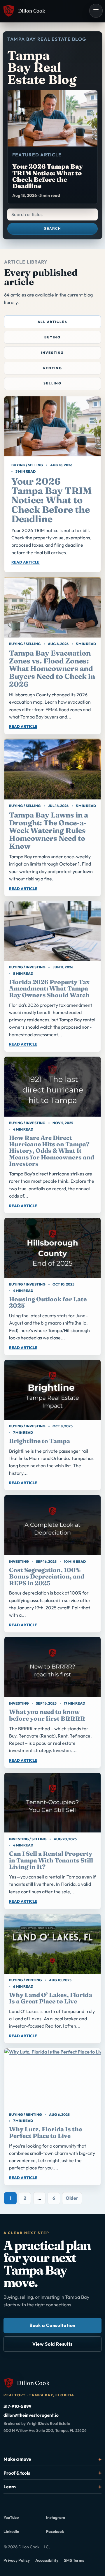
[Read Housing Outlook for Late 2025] (52, 1248)
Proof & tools (17, 2473)
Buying (52, 337)
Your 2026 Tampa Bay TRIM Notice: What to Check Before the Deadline (51, 500)
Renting (53, 368)
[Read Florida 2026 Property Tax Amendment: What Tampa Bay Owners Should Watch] (52, 931)
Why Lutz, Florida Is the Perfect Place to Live (45, 2132)
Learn (10, 2487)
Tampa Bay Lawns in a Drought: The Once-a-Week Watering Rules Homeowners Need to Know (49, 830)
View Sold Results (52, 2344)
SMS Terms (74, 2560)
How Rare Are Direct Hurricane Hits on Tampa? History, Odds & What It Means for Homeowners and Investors (52, 1151)
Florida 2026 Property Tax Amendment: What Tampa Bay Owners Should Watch (49, 988)
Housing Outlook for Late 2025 (48, 1302)
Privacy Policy (17, 2560)
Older (72, 2198)
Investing (53, 353)
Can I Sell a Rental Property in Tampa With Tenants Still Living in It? (51, 1860)
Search (52, 229)
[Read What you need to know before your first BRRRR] (52, 1667)
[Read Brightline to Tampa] (52, 1390)
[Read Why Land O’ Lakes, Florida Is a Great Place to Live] (52, 1944)
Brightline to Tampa (40, 1441)
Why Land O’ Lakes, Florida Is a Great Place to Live (51, 1998)
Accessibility (47, 2560)
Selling (52, 383)
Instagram (64, 2519)
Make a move (17, 2459)
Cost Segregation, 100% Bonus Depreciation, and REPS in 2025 (47, 1576)
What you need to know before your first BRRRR (47, 1715)
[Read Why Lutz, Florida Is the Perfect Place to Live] (52, 2078)
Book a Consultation (52, 2325)
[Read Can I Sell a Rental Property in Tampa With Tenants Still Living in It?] (52, 1803)
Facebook (64, 2533)
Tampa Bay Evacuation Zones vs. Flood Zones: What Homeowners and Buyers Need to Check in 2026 (52, 669)
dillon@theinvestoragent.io (31, 2415)
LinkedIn (21, 2533)
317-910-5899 (17, 2406)
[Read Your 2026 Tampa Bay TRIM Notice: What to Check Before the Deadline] (52, 426)
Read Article (26, 562)
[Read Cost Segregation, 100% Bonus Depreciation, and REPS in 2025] (52, 1525)
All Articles (52, 322)
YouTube (21, 2519)
